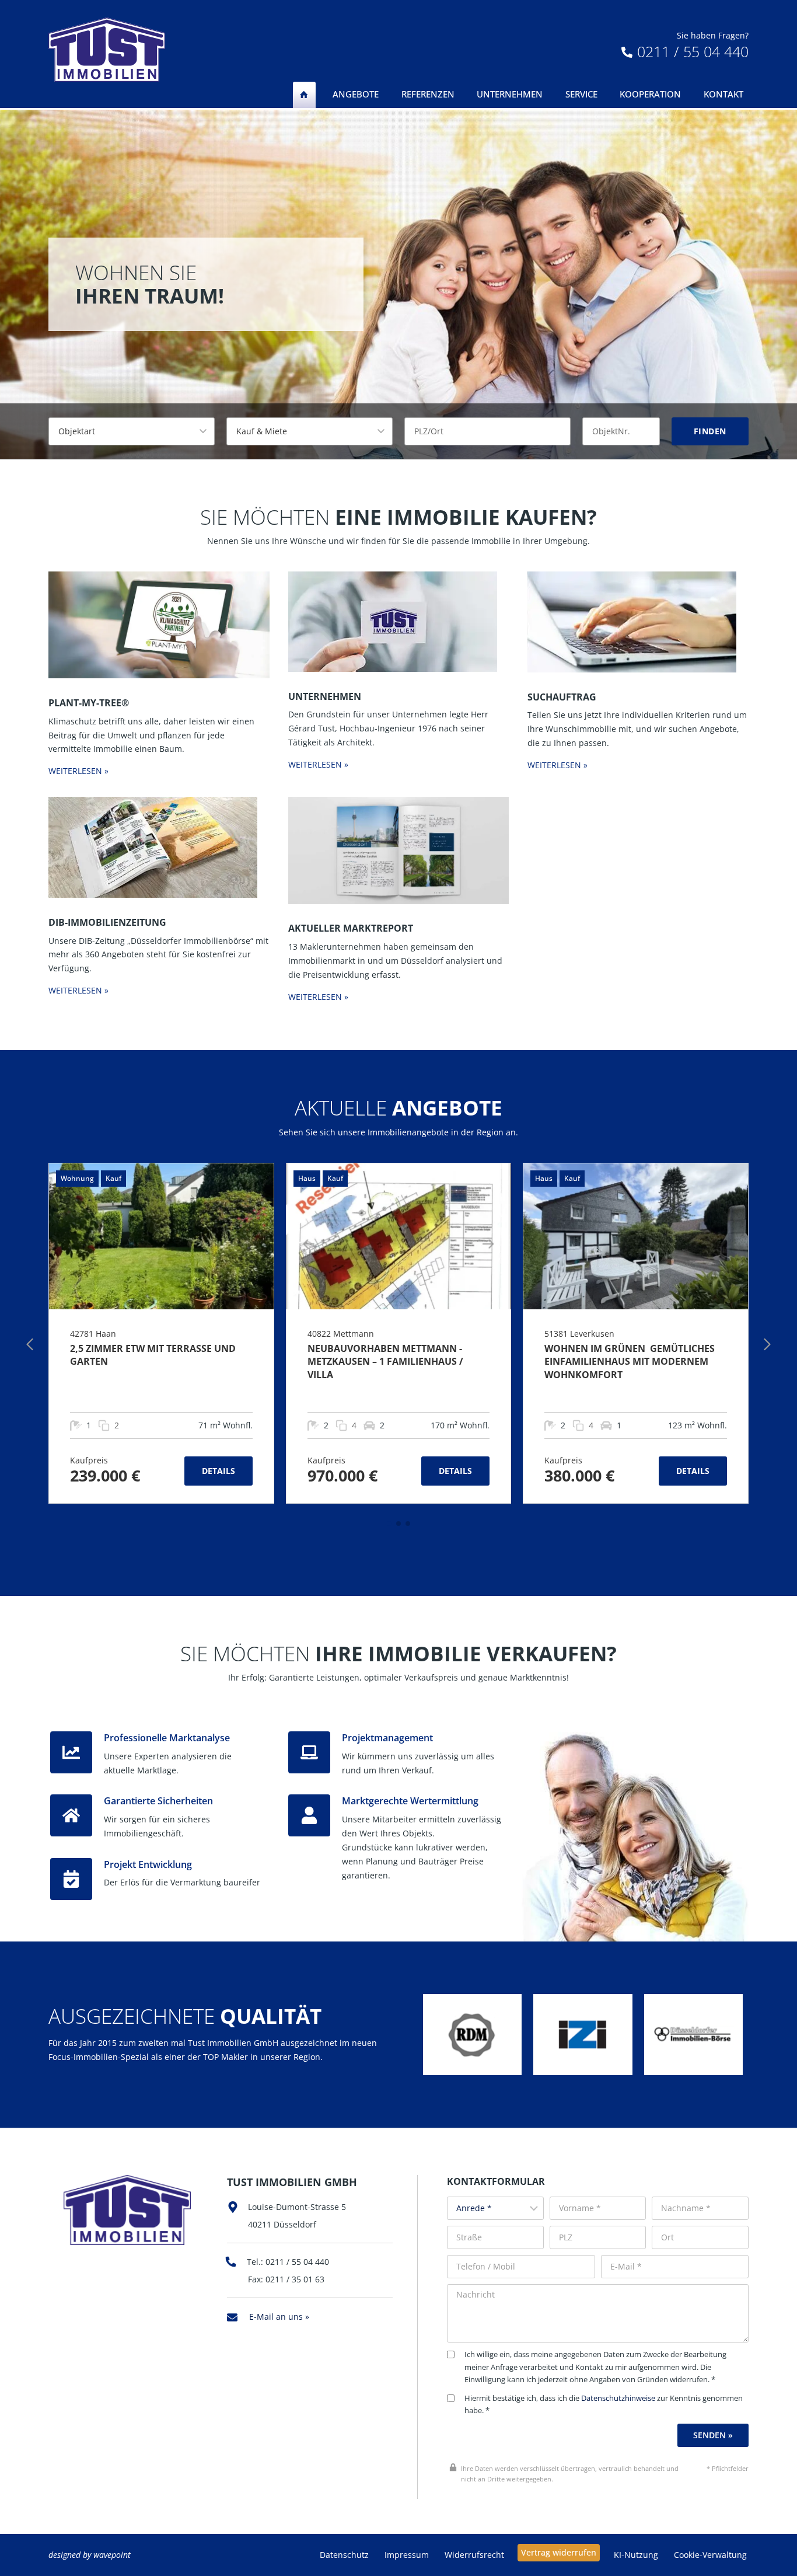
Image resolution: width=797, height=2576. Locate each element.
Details (219, 1471)
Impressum (407, 2555)
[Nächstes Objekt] (767, 1344)
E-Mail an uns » (279, 2317)
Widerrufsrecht (474, 2555)
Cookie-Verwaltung (710, 2555)
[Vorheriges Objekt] (30, 1344)
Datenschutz (344, 2555)
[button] (389, 1524)
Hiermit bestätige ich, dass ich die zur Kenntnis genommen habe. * (604, 2405)
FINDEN (710, 431)
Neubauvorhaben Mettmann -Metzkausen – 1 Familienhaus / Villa (385, 1362)
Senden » (713, 2435)
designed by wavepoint (90, 2555)
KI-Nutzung (636, 2555)
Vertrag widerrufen (559, 2552)
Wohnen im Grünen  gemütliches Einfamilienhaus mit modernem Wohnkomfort (630, 1362)
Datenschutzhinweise (618, 2398)
